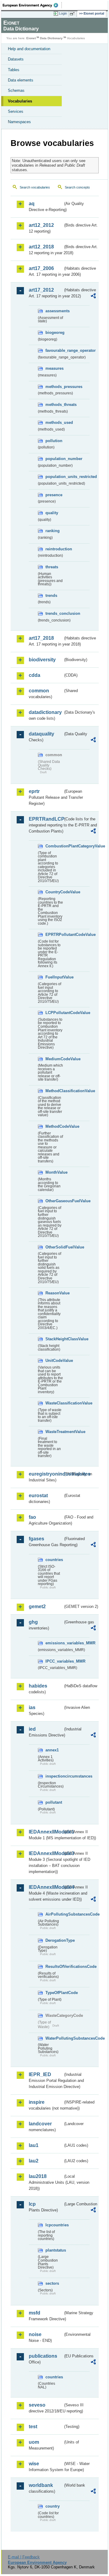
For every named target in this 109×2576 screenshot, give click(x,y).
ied (32, 1729)
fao (32, 1517)
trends (51, 596)
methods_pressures (54, 387)
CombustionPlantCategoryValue (54, 846)
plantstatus (54, 2250)
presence (54, 495)
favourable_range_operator (54, 350)
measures (54, 368)
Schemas (16, 90)
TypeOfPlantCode (54, 1993)
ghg (33, 1622)
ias (32, 1707)
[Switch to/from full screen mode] (73, 14)
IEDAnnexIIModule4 (46, 1887)
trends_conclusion (54, 613)
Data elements (21, 80)
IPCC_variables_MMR (54, 1661)
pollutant (54, 1802)
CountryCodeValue (54, 892)
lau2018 (38, 2176)
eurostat (38, 1496)
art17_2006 (41, 268)
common (39, 691)
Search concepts (77, 187)
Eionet (31, 38)
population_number (54, 459)
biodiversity (42, 660)
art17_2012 (41, 290)
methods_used (54, 422)
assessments (54, 311)
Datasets (16, 59)
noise (35, 2334)
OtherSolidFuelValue (54, 1247)
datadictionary (45, 712)
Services (16, 111)
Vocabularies (20, 101)
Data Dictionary (51, 38)
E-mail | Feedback (24, 2557)
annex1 (52, 1750)
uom (34, 2442)
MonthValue (54, 1172)
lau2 (34, 2161)
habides (38, 1686)
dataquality (41, 734)
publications (43, 2356)
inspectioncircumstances (54, 1776)
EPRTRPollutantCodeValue (54, 935)
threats (52, 567)
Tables (14, 70)
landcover (40, 2124)
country (53, 2506)
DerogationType (54, 1940)
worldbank (41, 2485)
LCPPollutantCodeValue (54, 1013)
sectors (52, 2283)
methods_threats (54, 405)
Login (63, 13)
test (33, 2427)
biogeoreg (54, 332)
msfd (35, 2313)
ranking (53, 531)
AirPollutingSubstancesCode (54, 1914)
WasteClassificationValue (54, 1403)
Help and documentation (29, 49)
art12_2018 (41, 247)
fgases (36, 1539)
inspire (37, 2102)
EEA (32, 5)
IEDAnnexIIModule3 (46, 1853)
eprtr (34, 791)
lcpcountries (54, 2225)
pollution (54, 441)
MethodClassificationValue (54, 1091)
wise (34, 2464)
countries (54, 1560)
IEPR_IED (40, 2074)
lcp (32, 2204)
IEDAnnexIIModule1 (46, 1832)
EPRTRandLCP (46, 819)
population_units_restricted (54, 477)
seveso (37, 2405)
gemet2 (37, 1607)
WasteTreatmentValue (54, 1432)
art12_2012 (41, 225)
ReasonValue (54, 1293)
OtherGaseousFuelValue (54, 1201)
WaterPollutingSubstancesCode (54, 2038)
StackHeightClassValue (54, 1339)
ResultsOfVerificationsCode (54, 1967)
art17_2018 (41, 638)
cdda (35, 675)
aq (32, 204)
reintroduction (54, 549)
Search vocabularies (35, 187)
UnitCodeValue (54, 1361)
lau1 (34, 2145)
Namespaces (19, 122)
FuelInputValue (54, 977)
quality (52, 513)
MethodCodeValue (54, 1126)
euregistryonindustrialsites (46, 1474)
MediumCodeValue (54, 1059)
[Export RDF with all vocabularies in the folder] (93, 297)
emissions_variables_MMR (54, 1643)
